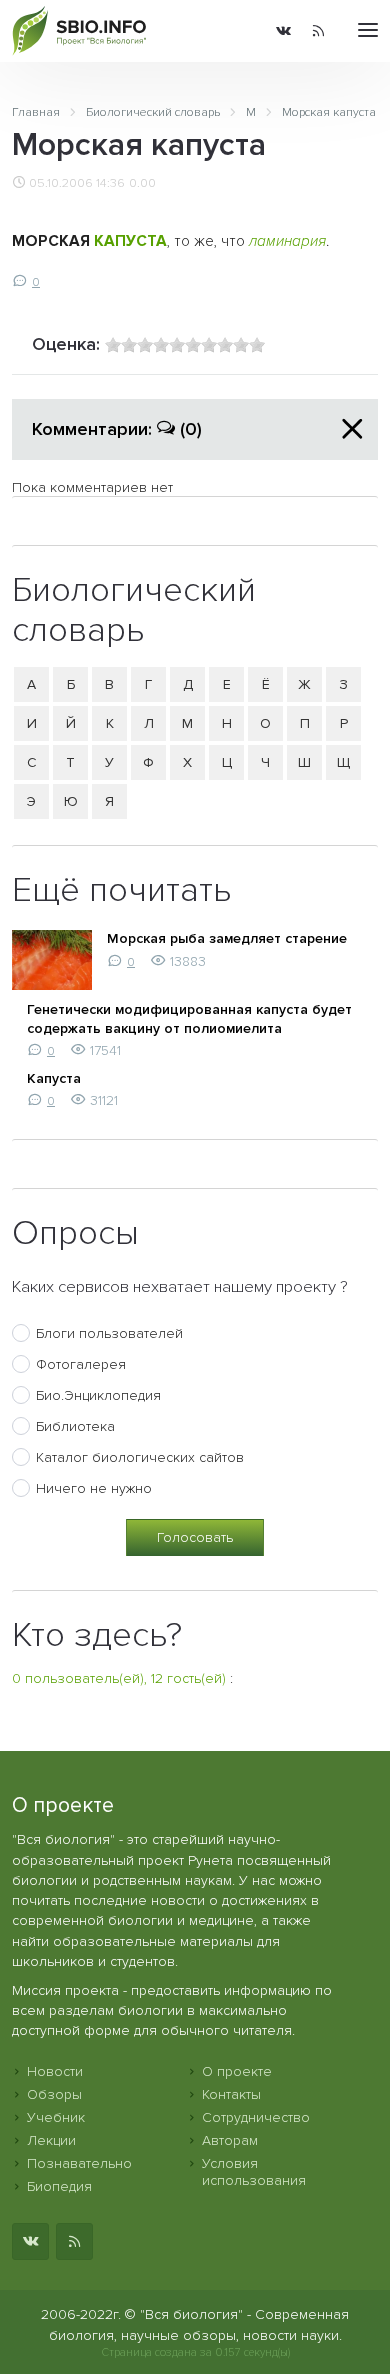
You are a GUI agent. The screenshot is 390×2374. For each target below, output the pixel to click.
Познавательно (79, 2163)
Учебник (56, 2117)
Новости (55, 2071)
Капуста (54, 1078)
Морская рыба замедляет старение (227, 938)
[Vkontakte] (283, 31)
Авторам (230, 2140)
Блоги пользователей (109, 1333)
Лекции (51, 2140)
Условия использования (254, 2172)
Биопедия (59, 2186)
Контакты (231, 2094)
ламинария (287, 241)
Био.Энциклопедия (98, 1395)
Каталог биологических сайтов (140, 1457)
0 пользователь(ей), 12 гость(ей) (119, 1678)
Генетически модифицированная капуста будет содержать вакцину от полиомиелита (189, 1018)
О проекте (237, 2071)
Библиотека (75, 1426)
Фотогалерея (81, 1364)
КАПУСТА (130, 241)
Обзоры (54, 2094)
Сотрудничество (256, 2117)
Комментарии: (117, 429)
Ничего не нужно (94, 1488)
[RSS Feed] (318, 31)
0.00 (142, 183)
